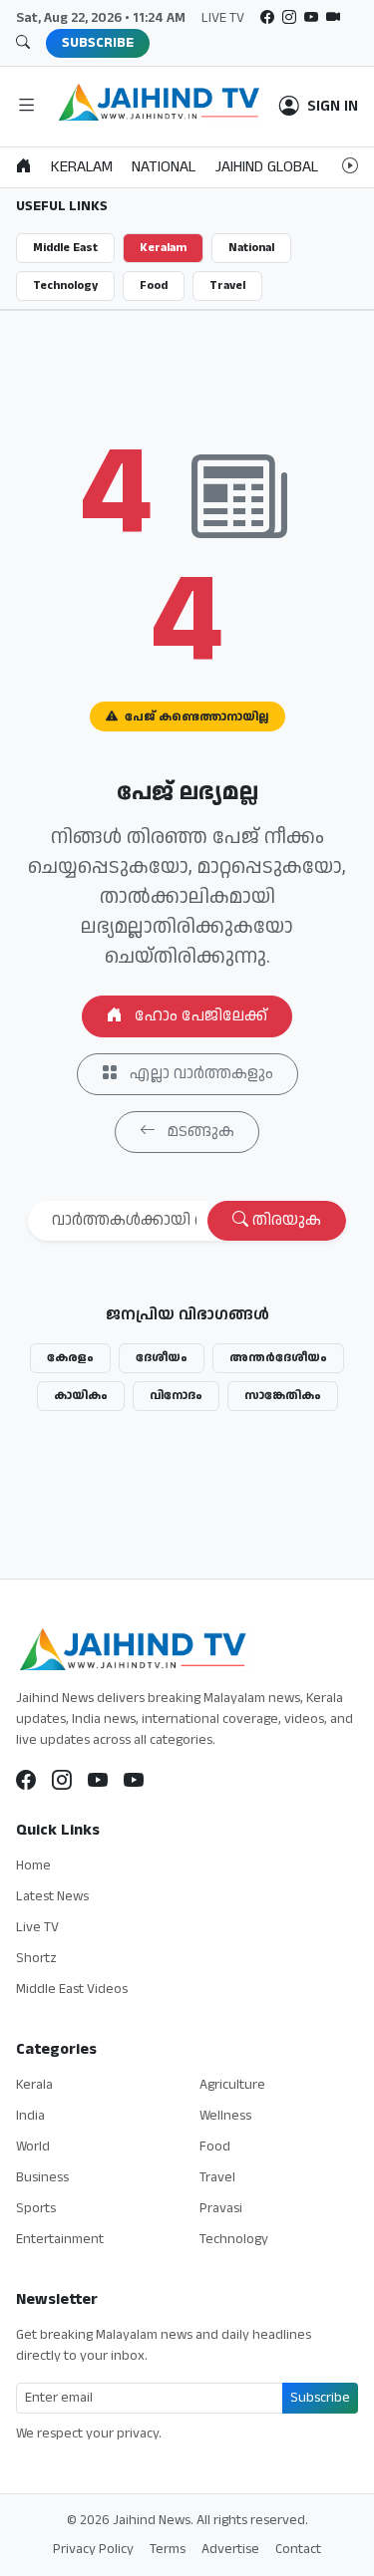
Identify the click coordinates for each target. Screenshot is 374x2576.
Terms (168, 2549)
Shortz (36, 1958)
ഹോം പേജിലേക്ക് (199, 1016)
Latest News (52, 1896)
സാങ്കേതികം (283, 1396)
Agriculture (232, 2085)
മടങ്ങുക (199, 1132)
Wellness (225, 2116)
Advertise (230, 2549)
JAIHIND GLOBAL (267, 167)
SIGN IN (333, 107)
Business (42, 2177)
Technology (65, 286)
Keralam (163, 248)
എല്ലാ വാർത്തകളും (199, 1074)
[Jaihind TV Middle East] (134, 1782)
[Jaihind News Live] (98, 1782)
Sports (36, 2208)
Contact (298, 2549)
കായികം (81, 1396)
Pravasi (221, 2208)
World (33, 2147)
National (251, 248)
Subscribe (320, 2398)
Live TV (37, 1927)
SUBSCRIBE (98, 43)
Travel (227, 286)
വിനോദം (176, 1396)
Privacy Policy (93, 2549)
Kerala (34, 2085)
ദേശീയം (162, 1358)
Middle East (65, 248)
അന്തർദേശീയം (278, 1358)
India (30, 2116)
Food (154, 286)
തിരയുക (285, 1220)
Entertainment (60, 2239)
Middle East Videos (72, 1989)
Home (33, 1865)
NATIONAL (164, 167)
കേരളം (70, 1358)
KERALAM (82, 167)
